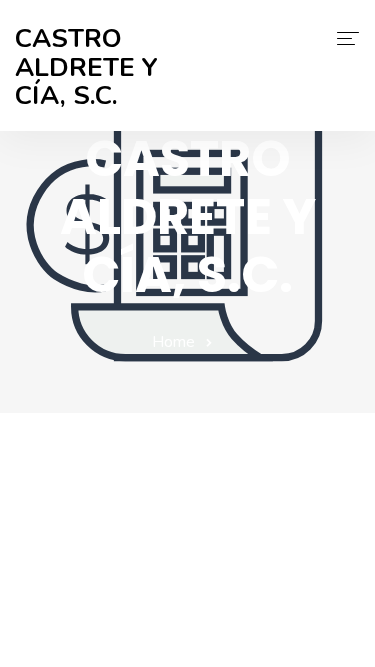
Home (173, 342)
